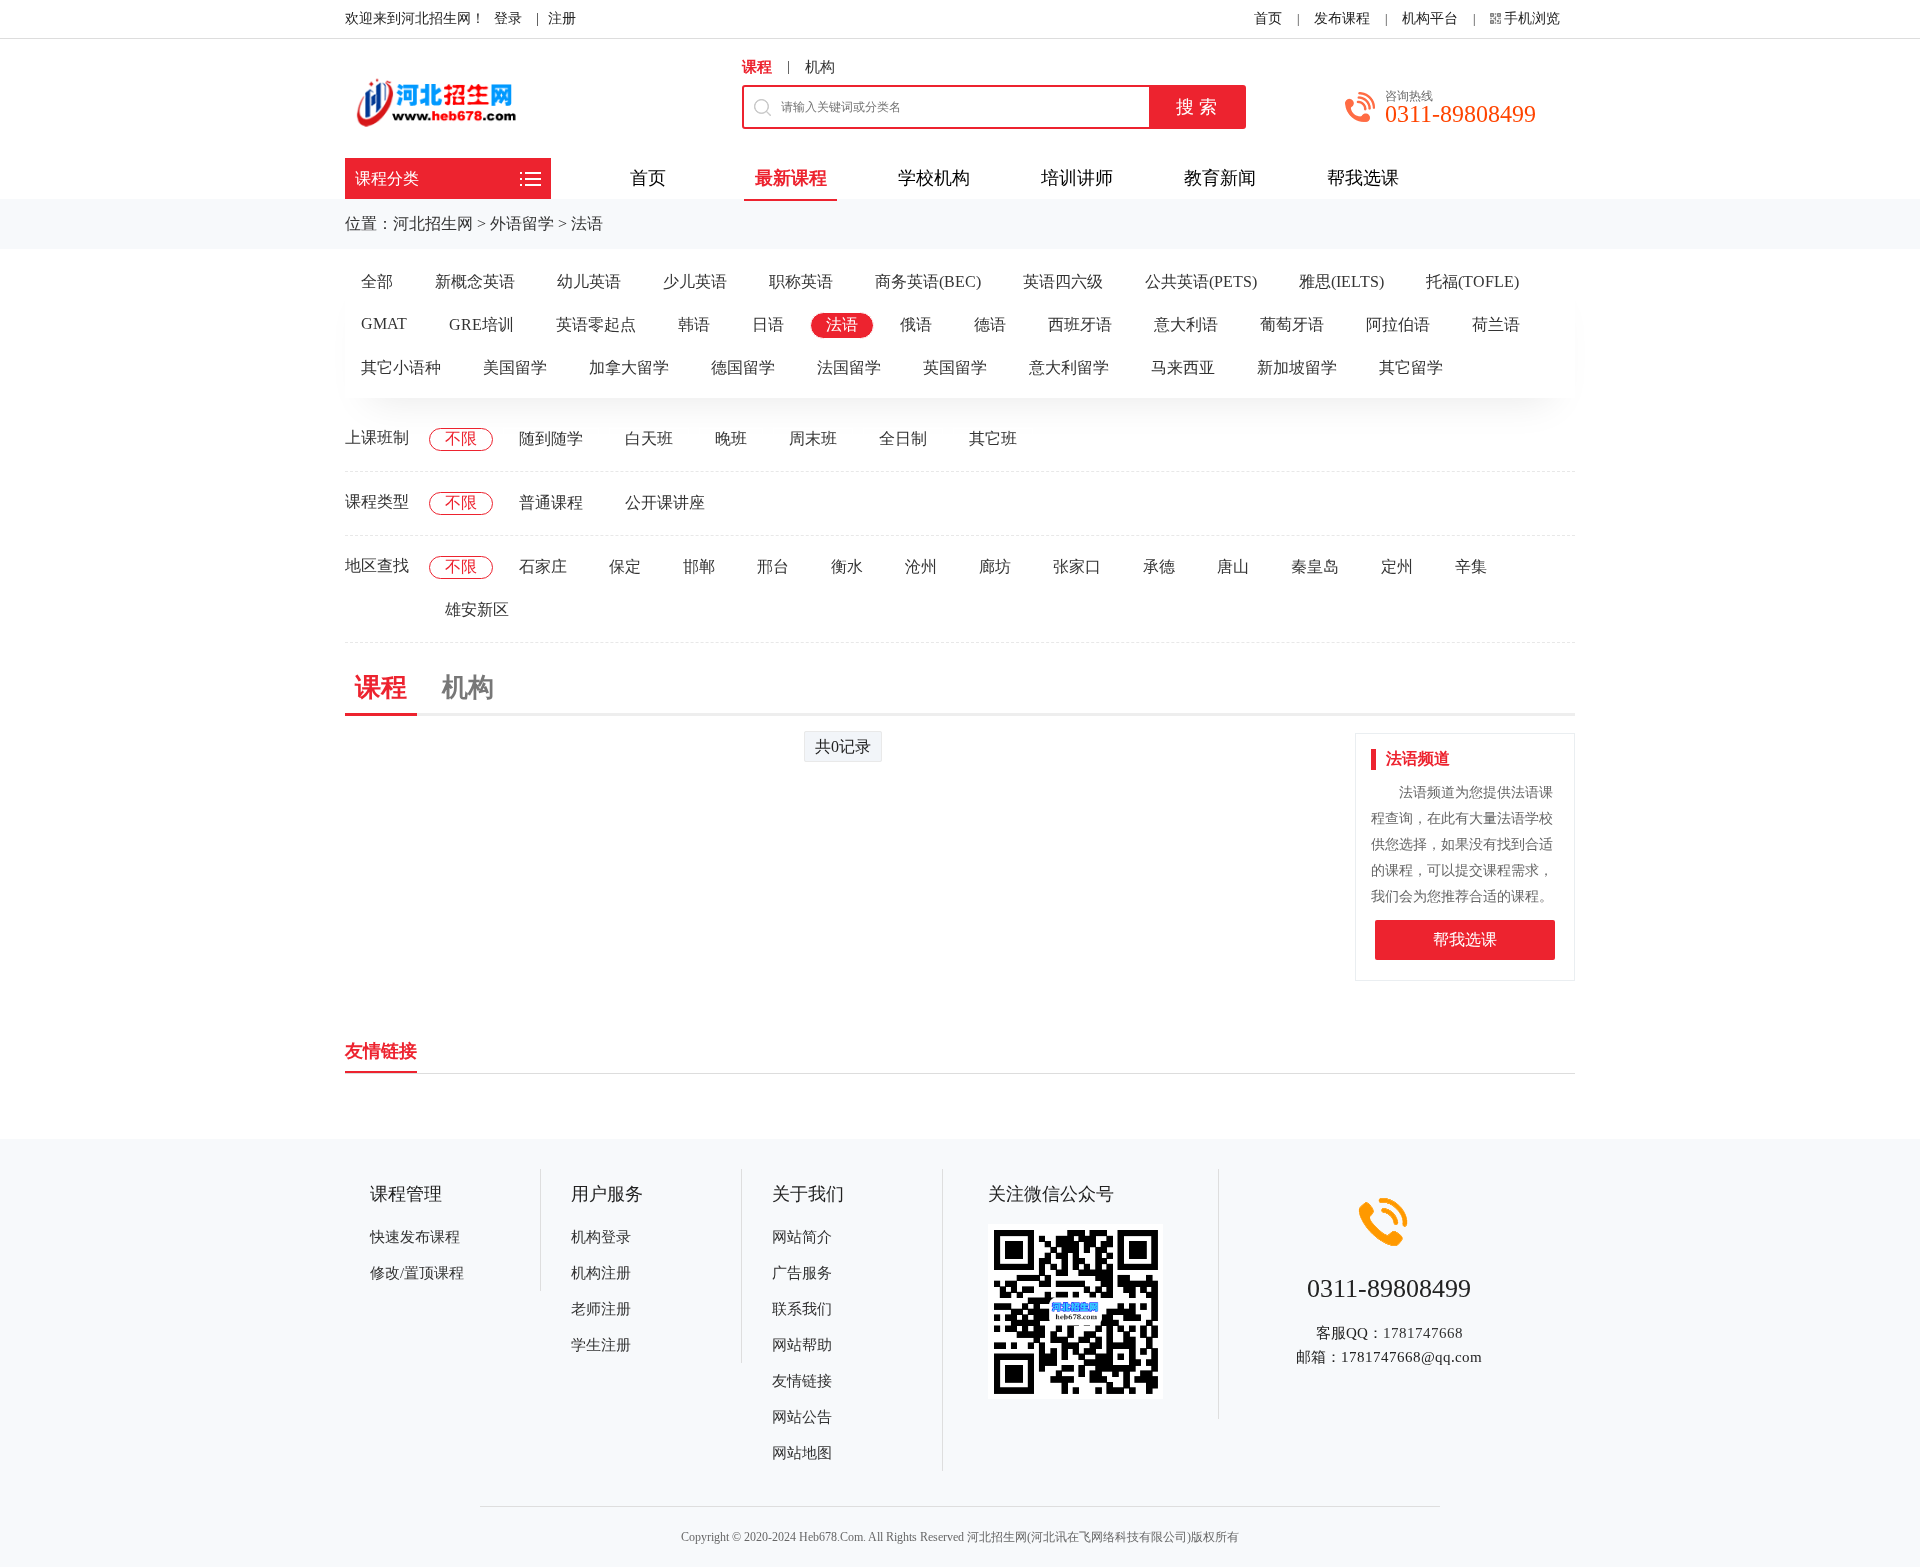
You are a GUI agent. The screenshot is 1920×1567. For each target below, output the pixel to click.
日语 (768, 324)
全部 (377, 281)
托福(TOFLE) (1472, 281)
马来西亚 (1183, 367)
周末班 (813, 438)
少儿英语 (695, 281)
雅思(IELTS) (1341, 281)
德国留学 (743, 367)
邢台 (773, 566)
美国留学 (515, 367)
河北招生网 (433, 223)
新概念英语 (475, 281)
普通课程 (551, 502)
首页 (1268, 18)
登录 (508, 18)
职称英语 (801, 281)
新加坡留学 (1297, 367)
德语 (990, 324)
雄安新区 (477, 609)
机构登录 (601, 1237)
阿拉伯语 (1398, 324)
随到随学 (551, 438)
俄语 (916, 324)
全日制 (903, 438)
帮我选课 (1465, 939)
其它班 (993, 438)
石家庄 (543, 566)
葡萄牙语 (1292, 324)
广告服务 (802, 1273)
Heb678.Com (831, 1537)
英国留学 (955, 367)
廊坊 (995, 566)
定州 (1397, 566)
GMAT (384, 323)
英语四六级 (1063, 281)
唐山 (1233, 566)
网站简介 (802, 1237)
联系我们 (802, 1309)
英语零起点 (596, 324)
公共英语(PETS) (1201, 281)
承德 (1159, 566)
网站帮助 (802, 1345)
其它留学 (1411, 367)
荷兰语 (1496, 324)
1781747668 (1423, 1333)
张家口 (1077, 566)
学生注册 (601, 1345)
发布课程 (1342, 18)
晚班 (731, 438)
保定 (625, 566)
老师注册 (601, 1309)
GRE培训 (481, 324)
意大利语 (1186, 324)
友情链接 (802, 1381)
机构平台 (1430, 18)
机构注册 (601, 1273)
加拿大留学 (629, 367)
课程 (757, 67)
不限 (461, 438)
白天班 (649, 438)
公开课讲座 (665, 502)
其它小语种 (401, 367)
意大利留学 (1069, 367)
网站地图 (802, 1453)
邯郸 (699, 566)
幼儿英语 (589, 281)
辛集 (1471, 566)
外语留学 (522, 223)
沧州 (921, 566)
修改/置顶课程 (417, 1273)
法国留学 (849, 367)
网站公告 (802, 1417)
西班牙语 (1080, 324)
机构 (820, 67)
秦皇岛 (1315, 566)
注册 (562, 18)
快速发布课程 (415, 1237)
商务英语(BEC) (928, 281)
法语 (587, 223)
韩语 (694, 324)
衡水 (847, 566)
